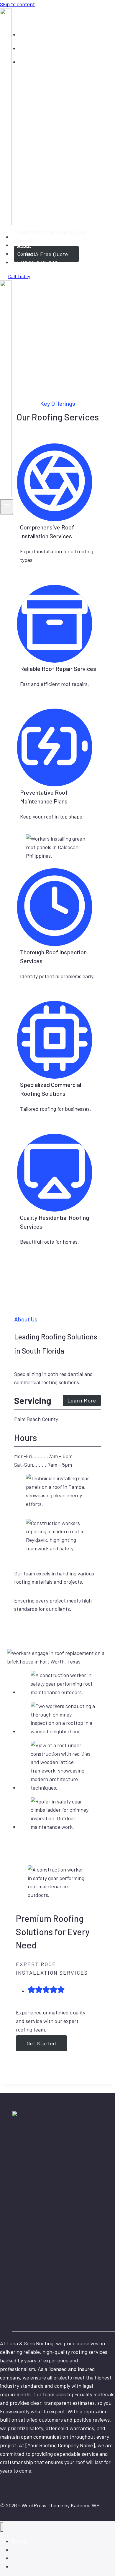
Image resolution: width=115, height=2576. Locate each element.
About (24, 245)
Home (24, 237)
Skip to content (17, 4)
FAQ (22, 262)
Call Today (19, 276)
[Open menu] (7, 507)
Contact (26, 254)
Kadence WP (85, 2505)
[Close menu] (2, 2527)
